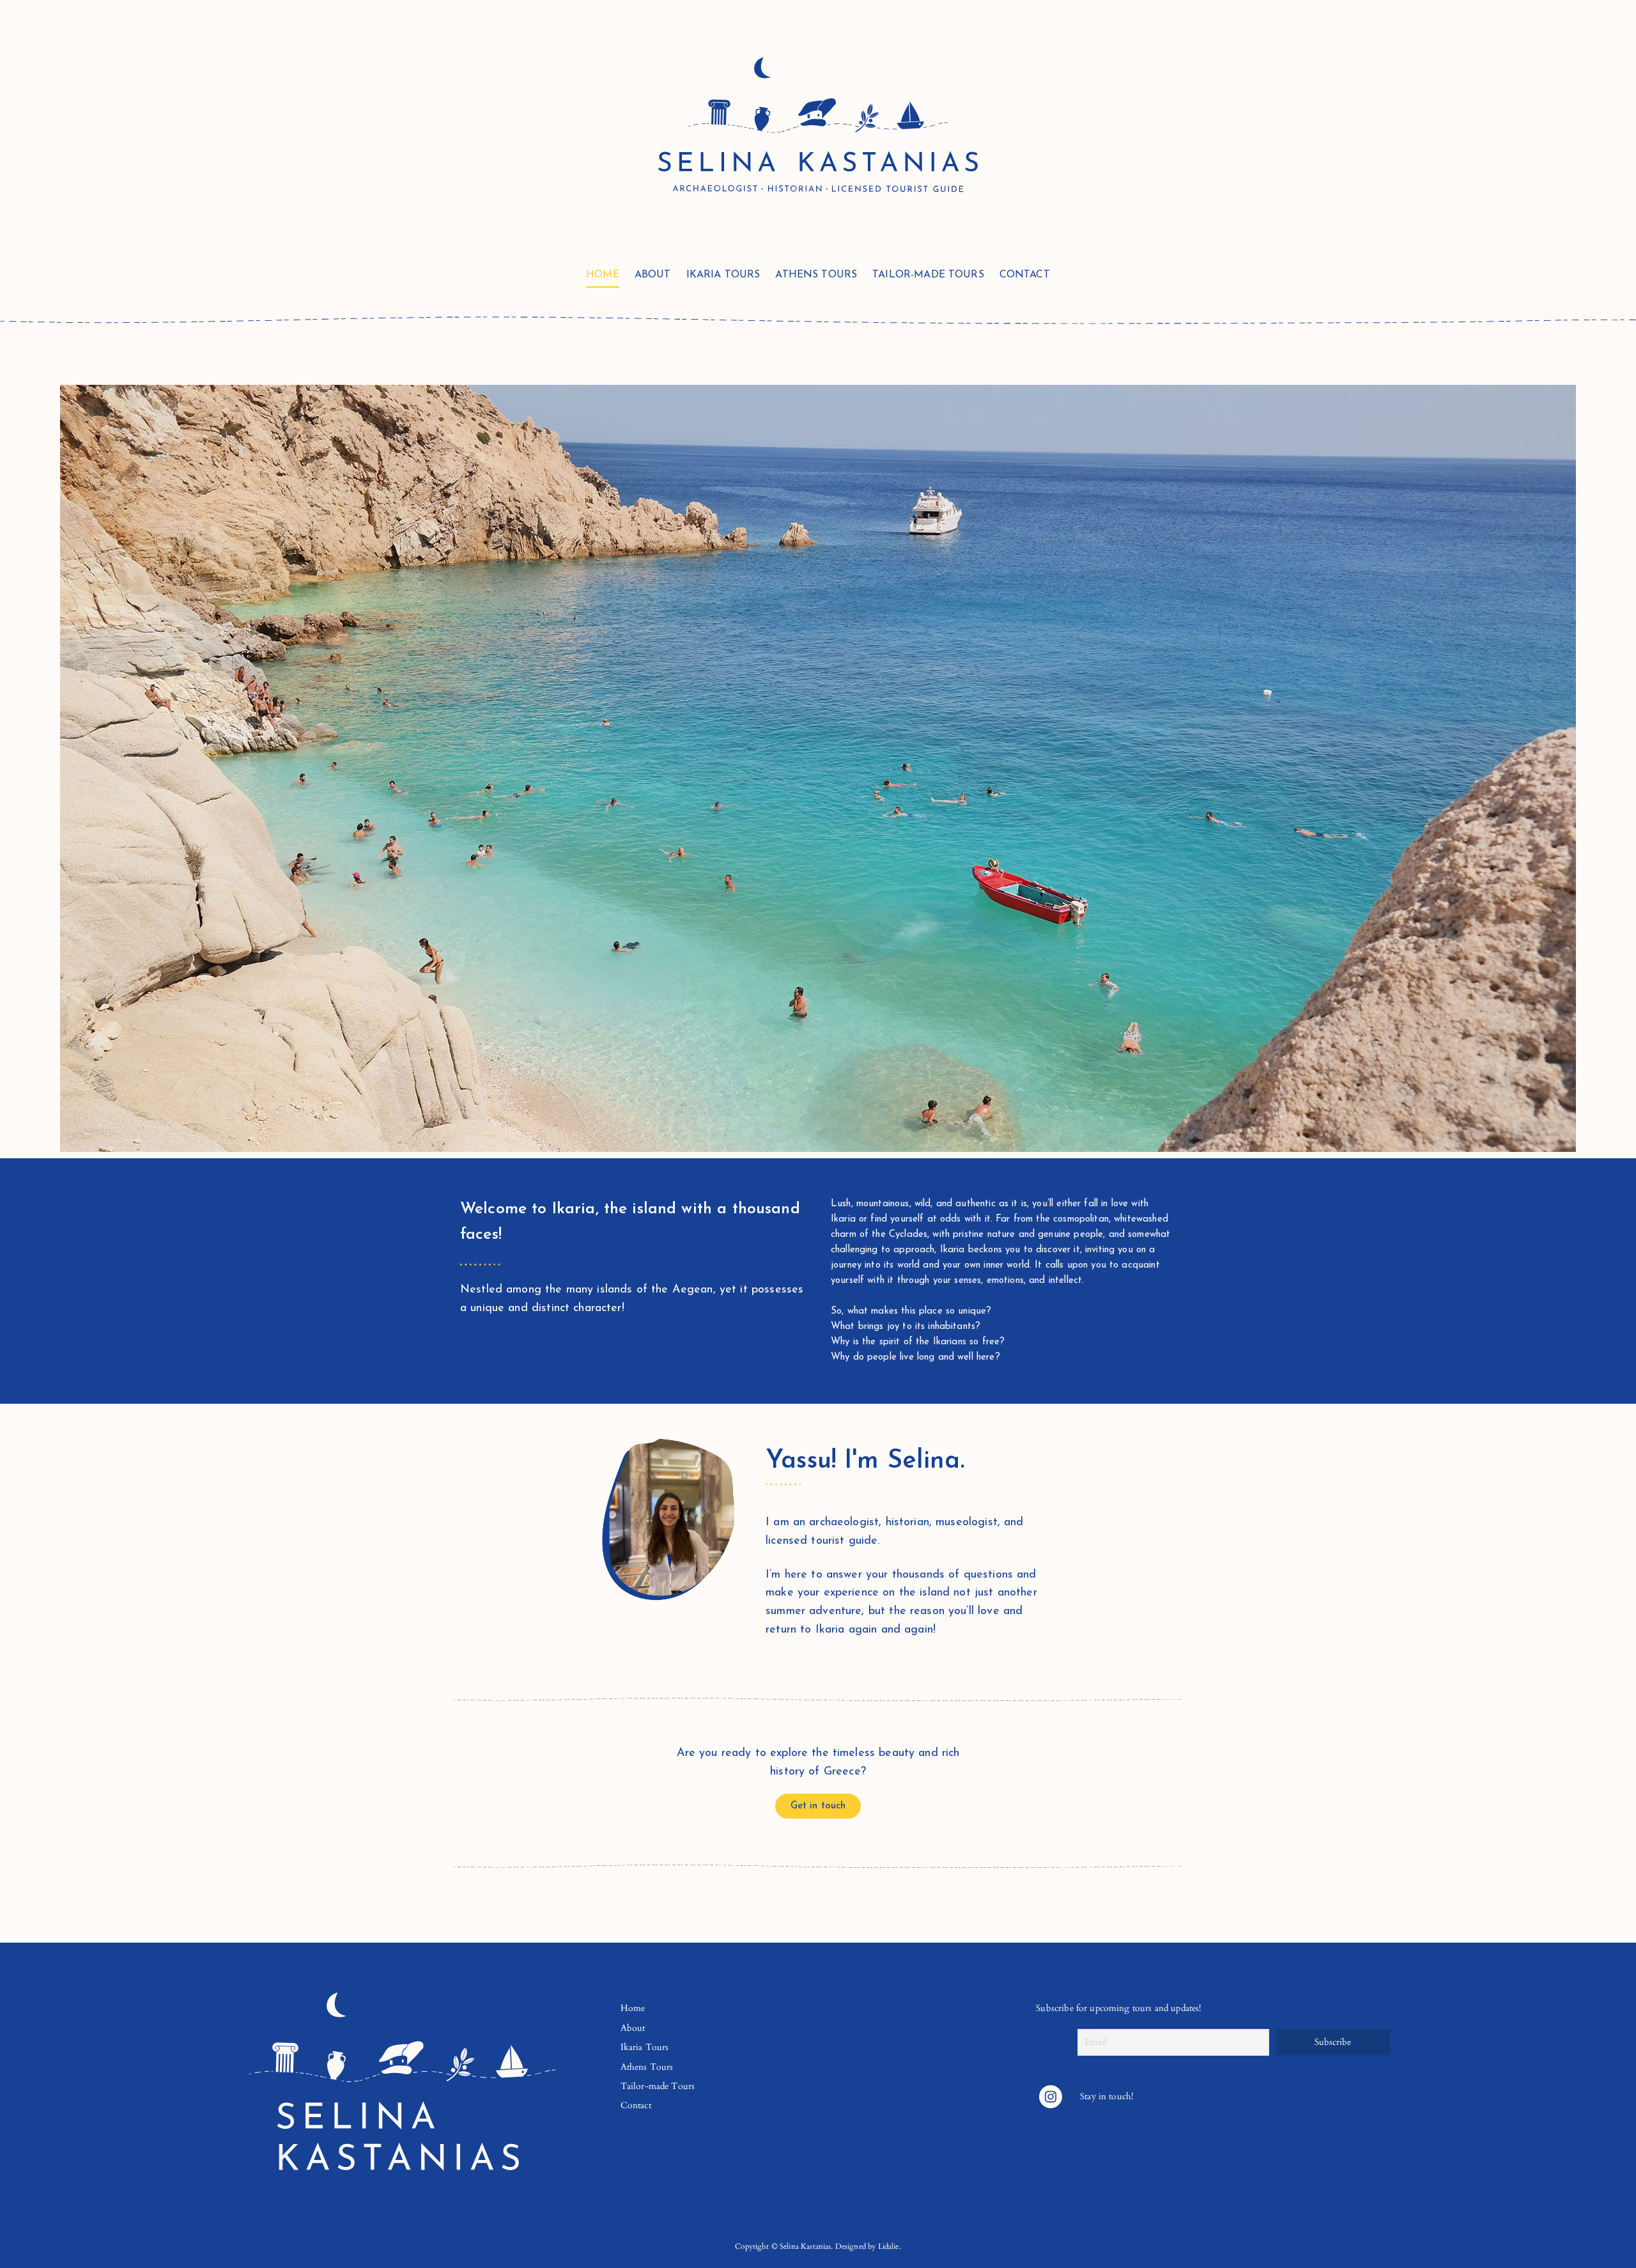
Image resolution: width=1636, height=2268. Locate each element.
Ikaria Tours (723, 275)
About (653, 275)
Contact (1025, 275)
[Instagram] (1051, 2097)
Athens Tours (816, 275)
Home (603, 275)
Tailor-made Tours (928, 275)
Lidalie (889, 2246)
